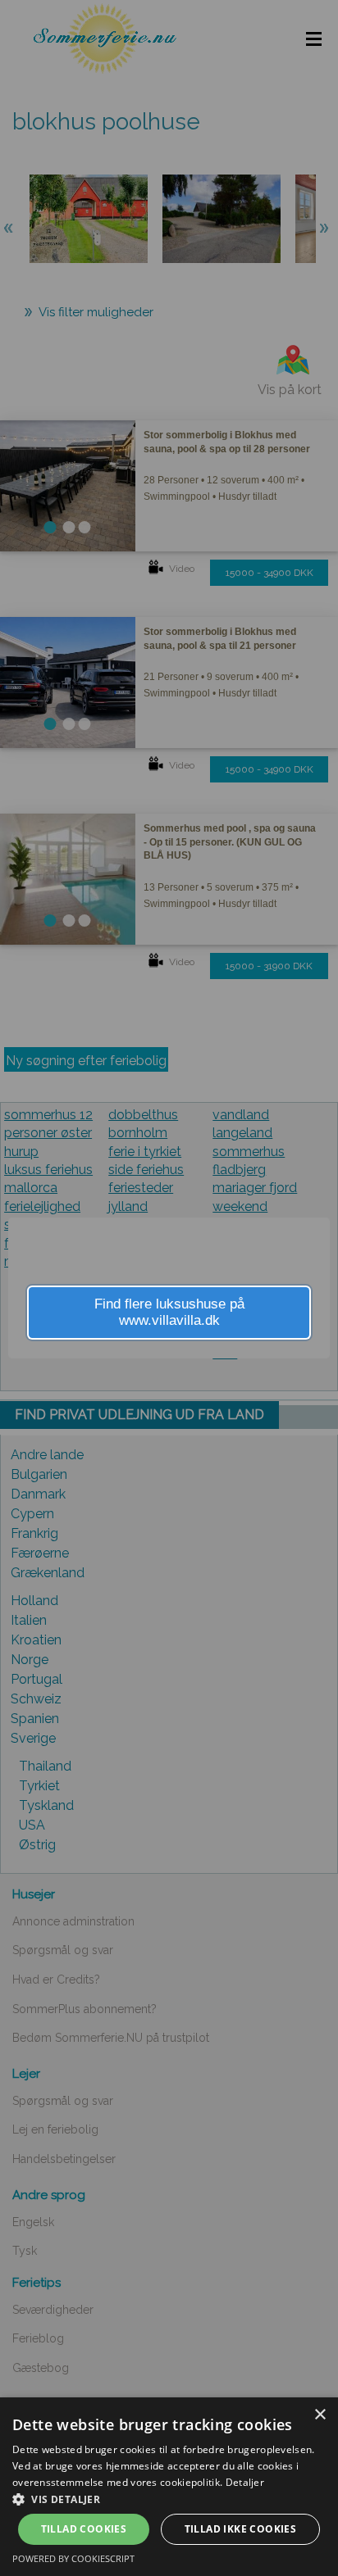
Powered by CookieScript (73, 2558)
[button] (169, 2499)
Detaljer (245, 2482)
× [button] (320, 2415)
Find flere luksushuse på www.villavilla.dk (169, 1312)
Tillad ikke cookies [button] (241, 2529)
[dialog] (169, 2487)
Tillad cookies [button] (84, 2529)
